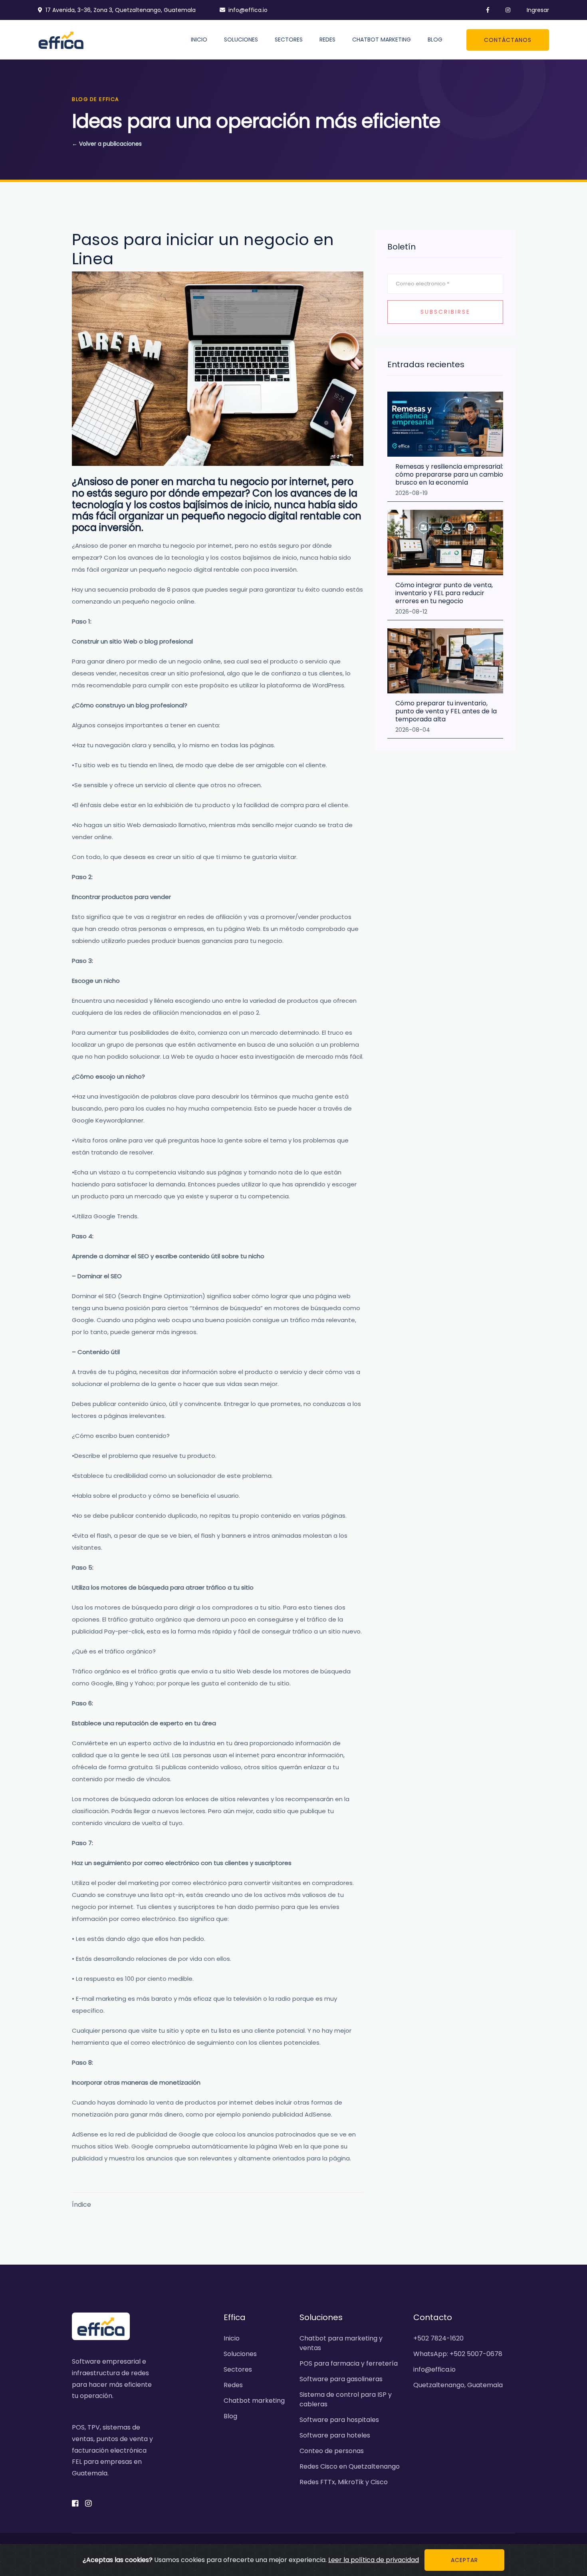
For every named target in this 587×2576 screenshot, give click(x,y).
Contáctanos (508, 40)
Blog (435, 40)
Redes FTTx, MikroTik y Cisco (344, 2482)
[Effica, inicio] (61, 39)
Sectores (289, 40)
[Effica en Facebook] (483, 10)
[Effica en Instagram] (503, 10)
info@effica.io (248, 10)
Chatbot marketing (382, 40)
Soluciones (241, 40)
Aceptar (464, 2560)
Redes (327, 40)
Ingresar (538, 10)
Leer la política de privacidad (374, 2560)
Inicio (199, 40)
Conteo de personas (332, 2451)
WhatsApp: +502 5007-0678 (458, 2354)
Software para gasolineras (341, 2379)
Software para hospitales (339, 2420)
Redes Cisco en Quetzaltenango (350, 2466)
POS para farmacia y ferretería (349, 2363)
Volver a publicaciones (107, 144)
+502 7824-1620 (438, 2338)
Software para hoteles (335, 2435)
